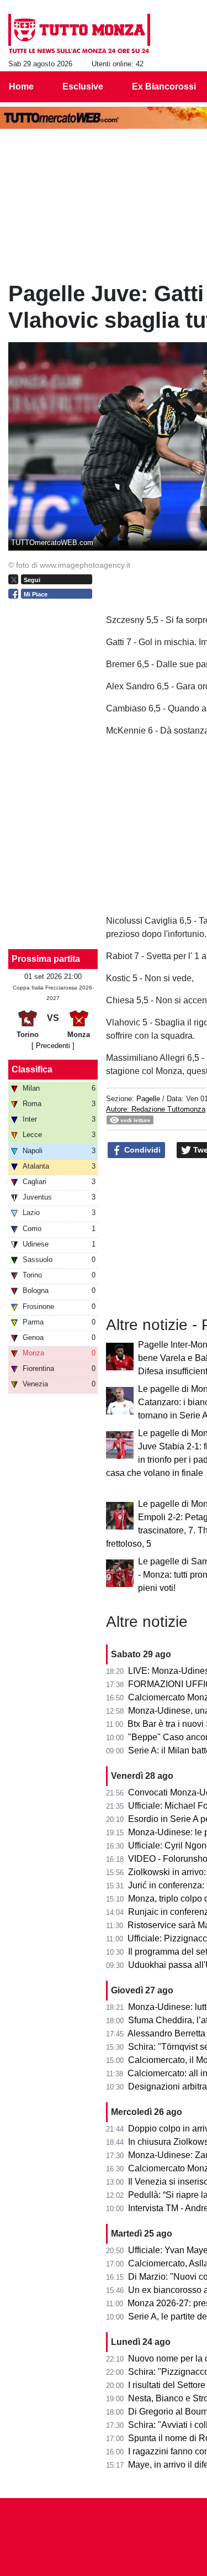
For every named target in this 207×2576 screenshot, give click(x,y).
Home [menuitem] (21, 87)
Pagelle (148, 1099)
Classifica (32, 1069)
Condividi (141, 1150)
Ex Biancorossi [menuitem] (164, 87)
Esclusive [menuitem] (83, 87)
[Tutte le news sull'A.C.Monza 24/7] (79, 34)
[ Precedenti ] (53, 1046)
